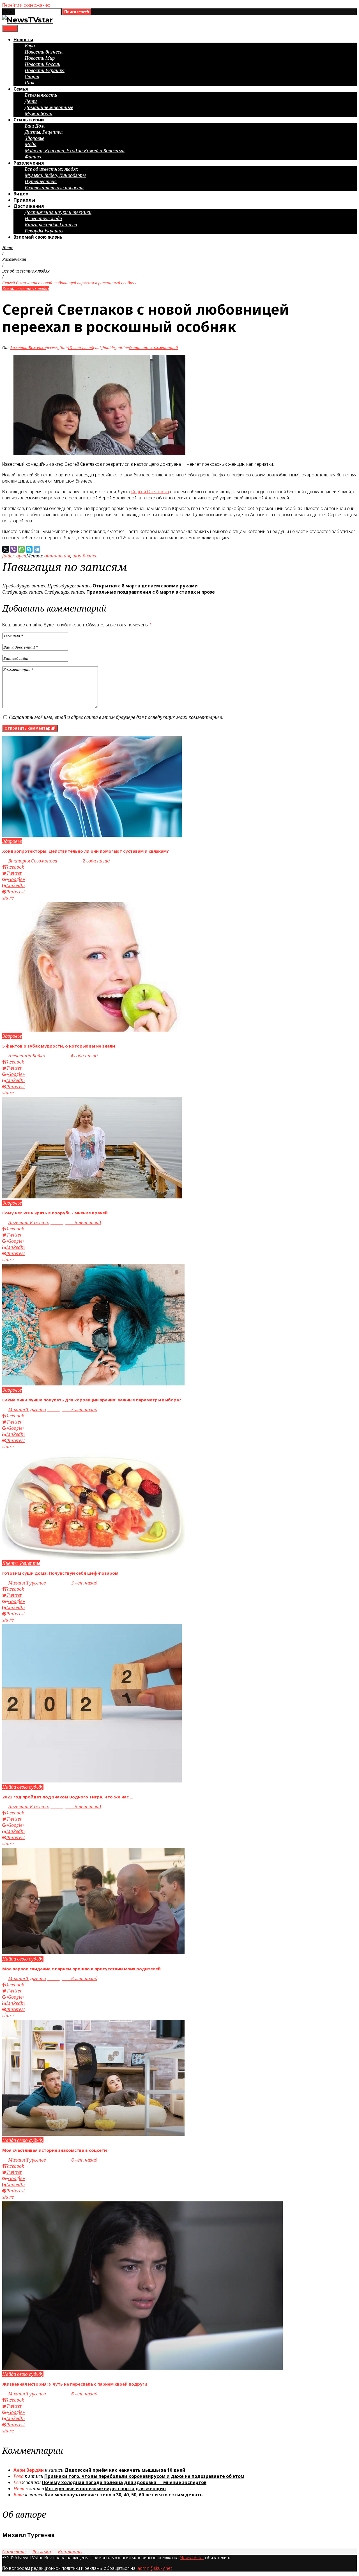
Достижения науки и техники (58, 212)
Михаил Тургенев (27, 1410)
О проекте (14, 2552)
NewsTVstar (192, 2558)
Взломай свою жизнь (38, 237)
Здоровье (34, 138)
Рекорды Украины (44, 231)
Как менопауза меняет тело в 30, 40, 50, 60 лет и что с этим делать (124, 2495)
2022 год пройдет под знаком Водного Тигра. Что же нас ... (68, 1797)
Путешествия (41, 181)
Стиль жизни (29, 120)
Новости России (42, 64)
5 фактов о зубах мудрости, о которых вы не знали (59, 1046)
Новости (23, 40)
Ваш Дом (35, 126)
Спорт (32, 77)
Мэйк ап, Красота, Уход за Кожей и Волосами (75, 151)
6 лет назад (72, 1978)
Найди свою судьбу (23, 1787)
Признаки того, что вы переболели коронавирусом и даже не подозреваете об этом (144, 2476)
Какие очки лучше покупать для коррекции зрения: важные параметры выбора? (92, 1400)
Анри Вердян (29, 2470)
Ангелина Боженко (28, 348)
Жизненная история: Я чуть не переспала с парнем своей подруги (75, 2384)
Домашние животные (49, 107)
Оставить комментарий (153, 348)
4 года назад (72, 1056)
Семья (21, 89)
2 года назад (84, 861)
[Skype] (29, 549)
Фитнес (34, 157)
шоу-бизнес (85, 556)
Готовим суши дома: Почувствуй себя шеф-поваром (60, 1573)
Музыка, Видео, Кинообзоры (55, 175)
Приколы (24, 200)
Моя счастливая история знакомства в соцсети (55, 2150)
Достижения (29, 206)
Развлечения (29, 163)
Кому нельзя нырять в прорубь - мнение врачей (55, 1213)
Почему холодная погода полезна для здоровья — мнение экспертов (124, 2482)
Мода (31, 144)
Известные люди (43, 218)
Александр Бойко (27, 1056)
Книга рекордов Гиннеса (51, 225)
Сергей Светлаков (150, 492)
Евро (30, 46)
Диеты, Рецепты (44, 132)
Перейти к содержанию (26, 5)
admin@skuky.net (155, 2568)
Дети (31, 101)
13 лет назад (80, 348)
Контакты (70, 2552)
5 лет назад (76, 1223)
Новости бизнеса (44, 52)
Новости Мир (40, 58)
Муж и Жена (39, 114)
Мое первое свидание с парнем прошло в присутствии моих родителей (81, 1969)
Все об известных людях (51, 169)
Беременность (41, 95)
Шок (30, 83)
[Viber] (13, 549)
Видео (21, 194)
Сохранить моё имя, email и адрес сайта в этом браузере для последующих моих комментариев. (116, 717)
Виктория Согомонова (33, 861)
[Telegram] (37, 549)
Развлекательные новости (54, 188)
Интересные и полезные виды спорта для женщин (105, 2489)
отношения (57, 556)
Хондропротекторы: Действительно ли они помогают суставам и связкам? (86, 851)
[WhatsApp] (21, 549)
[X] (6, 549)
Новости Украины (45, 70)
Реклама (42, 2552)
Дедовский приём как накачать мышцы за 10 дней (125, 2470)
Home (8, 247)
